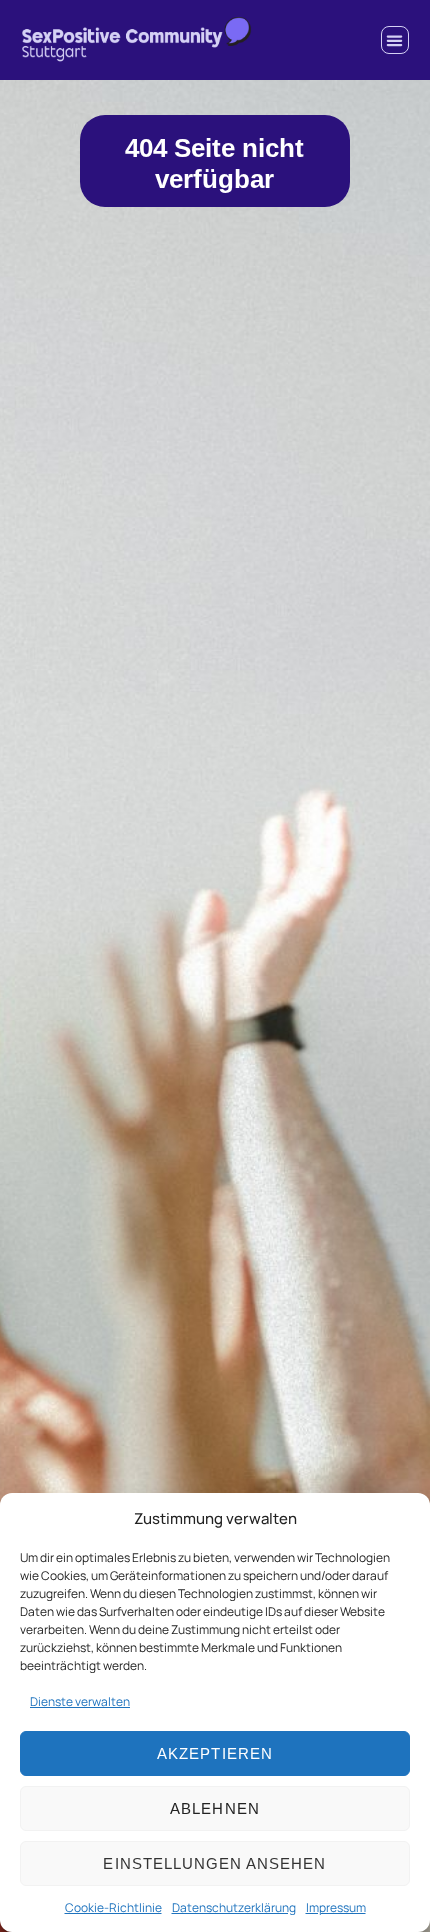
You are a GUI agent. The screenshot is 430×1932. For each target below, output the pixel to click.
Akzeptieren (215, 1753)
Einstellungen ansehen (214, 1863)
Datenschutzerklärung (234, 1907)
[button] (395, 40)
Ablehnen (214, 1808)
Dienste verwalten (80, 1701)
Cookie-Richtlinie (113, 1907)
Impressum (336, 1907)
